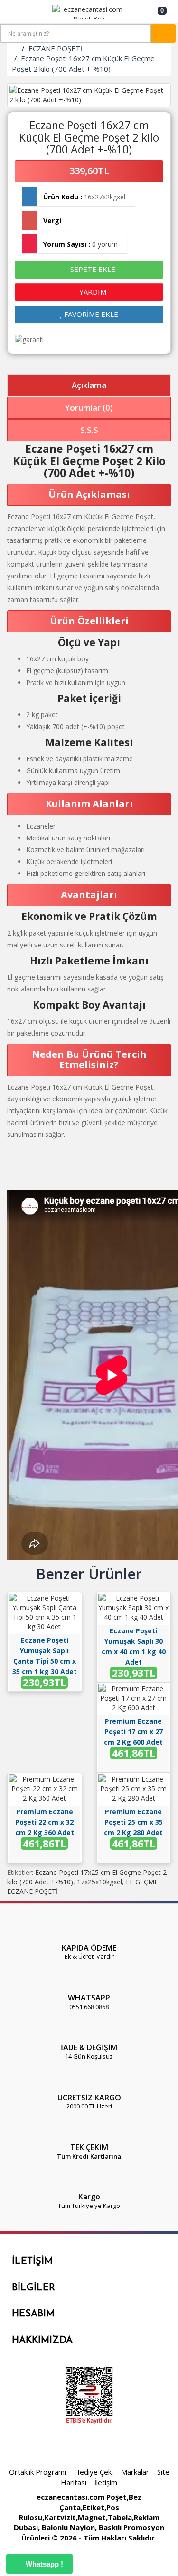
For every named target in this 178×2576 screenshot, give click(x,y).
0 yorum (105, 244)
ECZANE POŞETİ (55, 48)
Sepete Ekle (92, 269)
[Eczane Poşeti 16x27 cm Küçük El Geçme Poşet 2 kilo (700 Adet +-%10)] (89, 95)
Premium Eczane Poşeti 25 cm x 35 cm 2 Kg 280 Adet (133, 1822)
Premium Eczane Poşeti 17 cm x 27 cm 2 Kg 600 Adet (133, 1732)
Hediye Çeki (94, 2472)
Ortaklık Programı (37, 2472)
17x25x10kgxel (99, 1882)
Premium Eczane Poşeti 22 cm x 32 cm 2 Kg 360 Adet (45, 1822)
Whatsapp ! (43, 2564)
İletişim (106, 2482)
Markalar (135, 2472)
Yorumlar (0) (89, 408)
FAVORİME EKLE (90, 314)
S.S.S (89, 430)
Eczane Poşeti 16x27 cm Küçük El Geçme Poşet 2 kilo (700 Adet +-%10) (83, 63)
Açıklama (89, 385)
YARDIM (92, 292)
